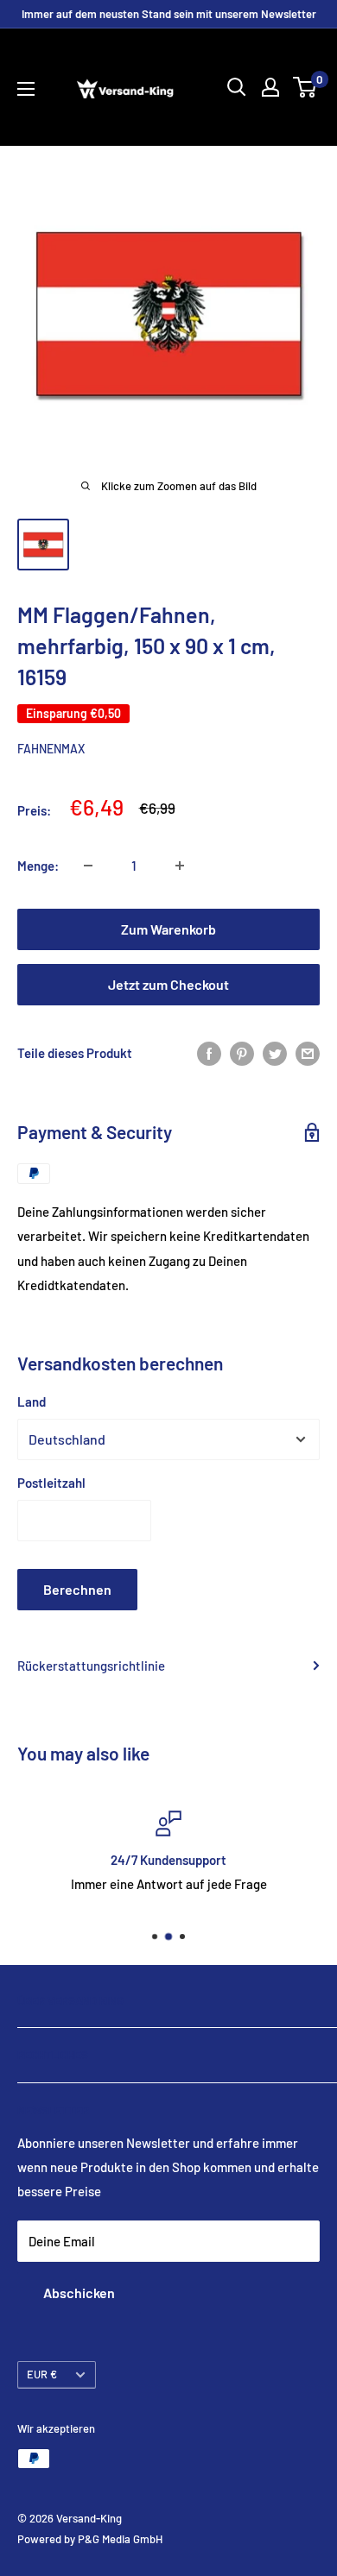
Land (32, 1401)
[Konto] (270, 87)
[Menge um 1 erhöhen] (180, 866)
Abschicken (79, 2293)
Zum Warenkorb (168, 929)
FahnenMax (51, 749)
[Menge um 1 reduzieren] (88, 866)
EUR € (42, 2374)
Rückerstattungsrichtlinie (91, 1666)
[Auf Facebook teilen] (209, 1053)
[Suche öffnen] (237, 87)
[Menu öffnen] (26, 89)
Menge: (38, 866)
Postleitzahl (51, 1483)
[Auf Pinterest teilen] (242, 1053)
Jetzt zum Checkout (168, 984)
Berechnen (77, 1589)
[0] (305, 87)
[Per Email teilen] (308, 1053)
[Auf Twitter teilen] (275, 1053)
